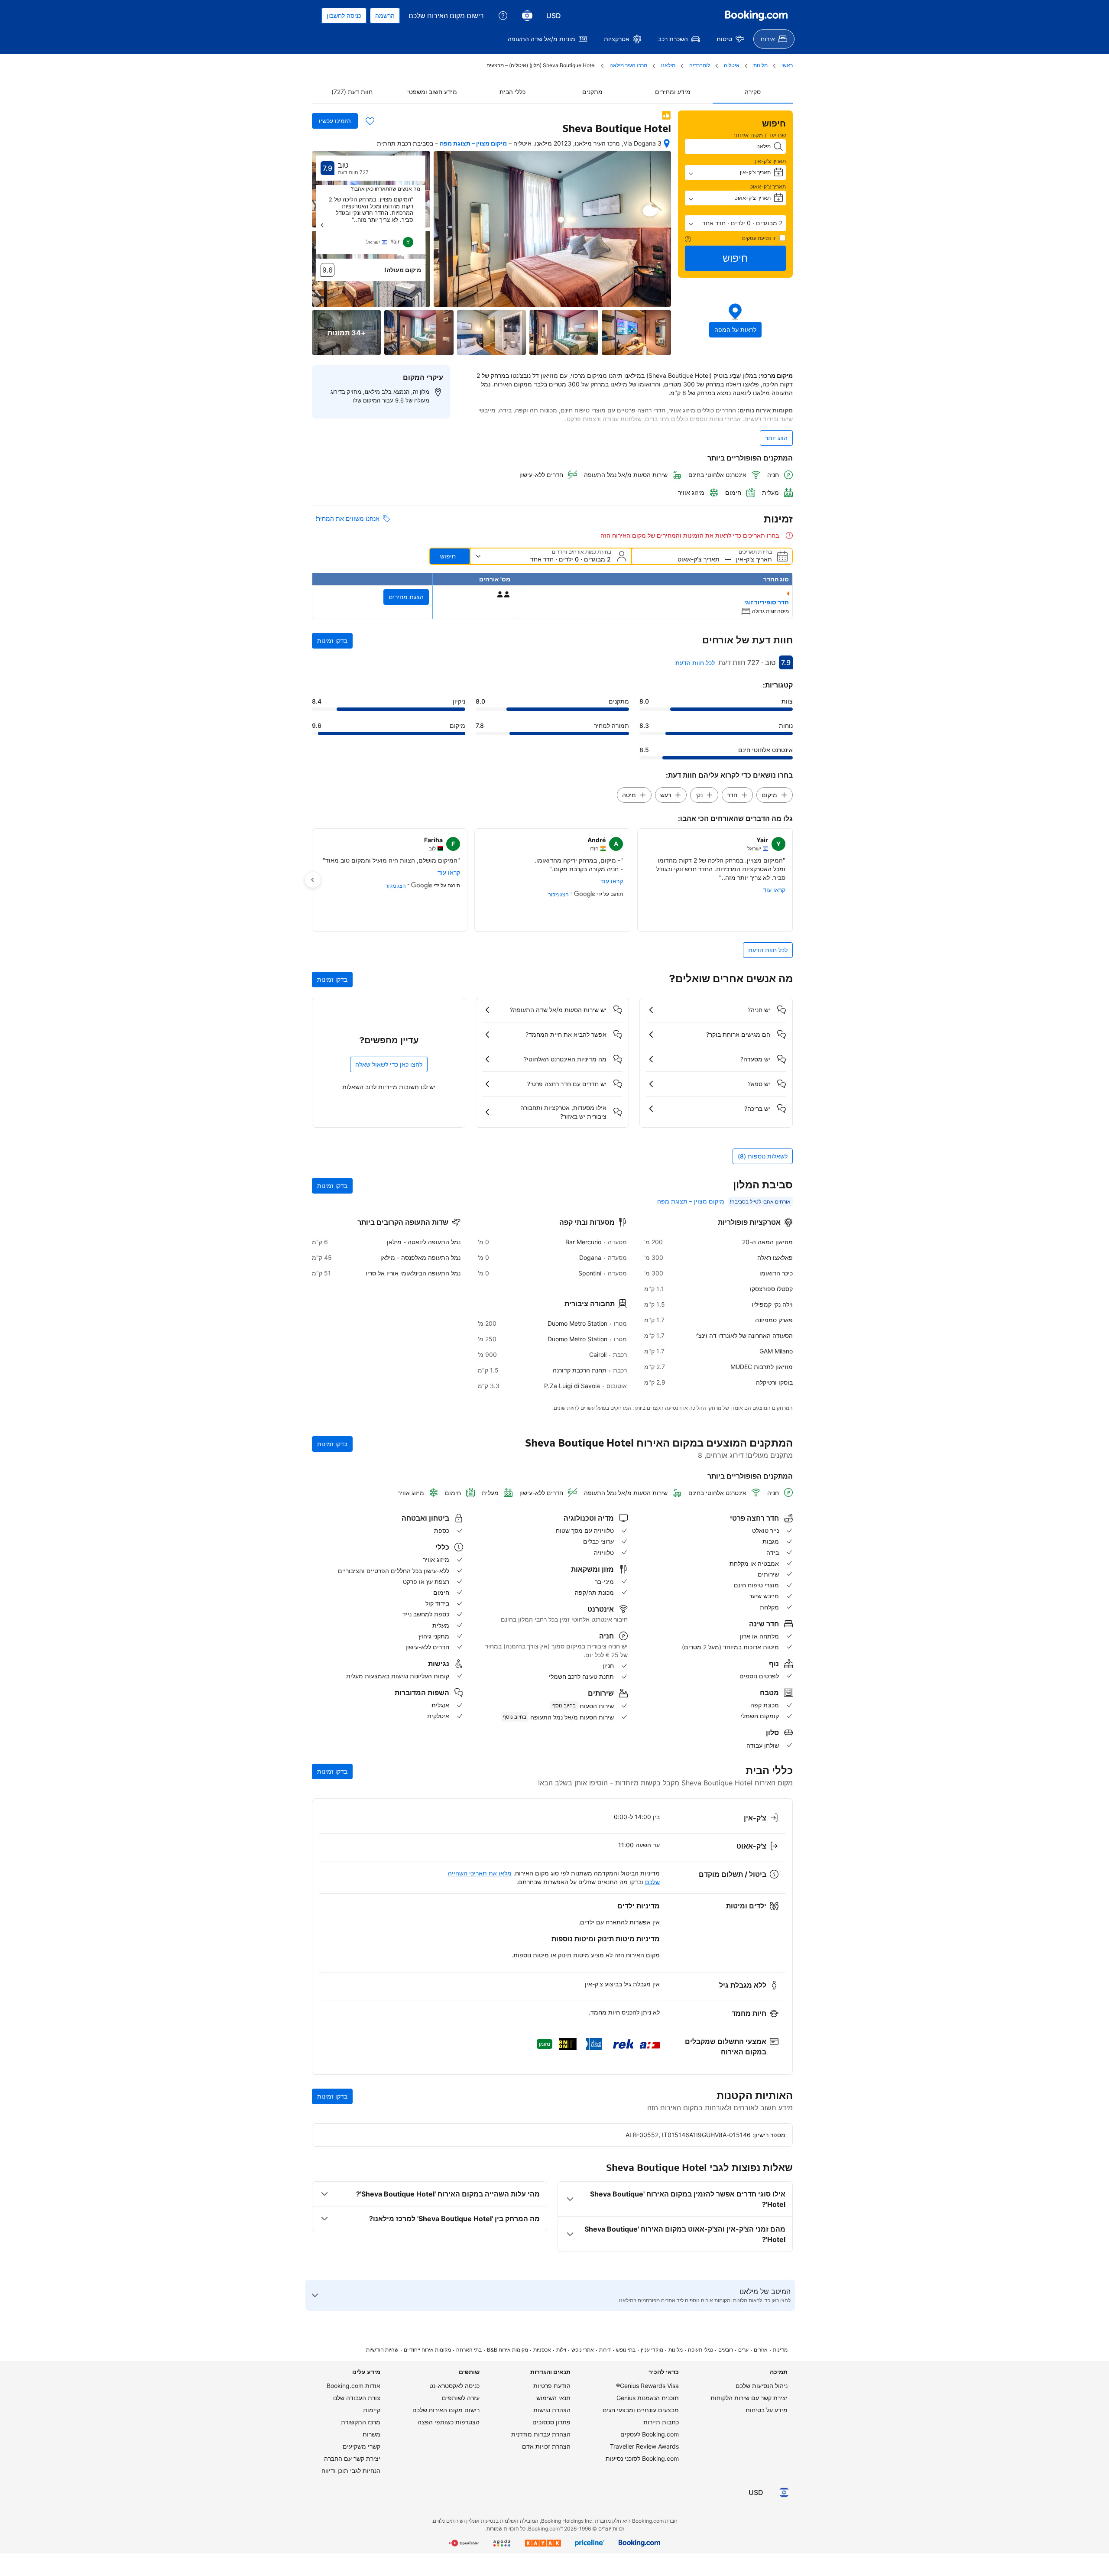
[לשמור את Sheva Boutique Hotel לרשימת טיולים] (370, 121)
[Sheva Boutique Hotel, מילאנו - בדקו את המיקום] (667, 143)
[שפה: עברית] (527, 16)
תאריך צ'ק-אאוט (768, 187)
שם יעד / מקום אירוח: (760, 135)
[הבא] (322, 225)
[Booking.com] (756, 16)
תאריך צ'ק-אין (770, 161)
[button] (736, 223)
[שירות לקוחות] (503, 16)
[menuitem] (774, 39)
